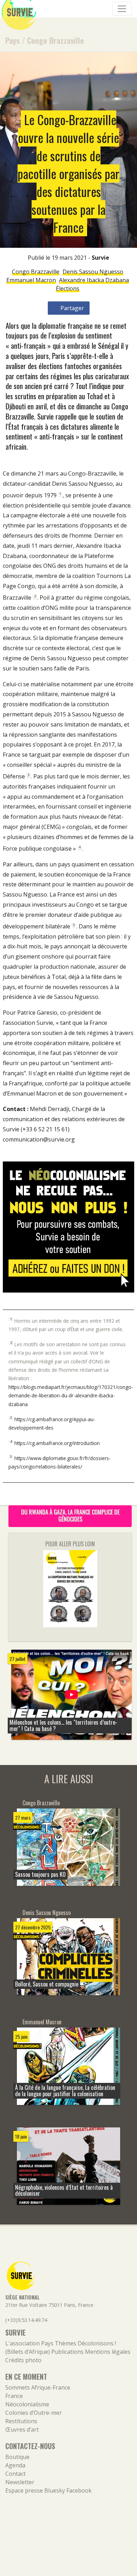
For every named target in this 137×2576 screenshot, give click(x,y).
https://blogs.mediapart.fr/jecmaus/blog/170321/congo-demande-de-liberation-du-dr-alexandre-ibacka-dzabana (71, 1396)
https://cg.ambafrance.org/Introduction (57, 1443)
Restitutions (21, 2421)
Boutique (17, 2457)
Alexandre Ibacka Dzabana (94, 280)
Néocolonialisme (27, 2404)
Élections (68, 288)
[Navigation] (122, 9)
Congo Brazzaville (56, 40)
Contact (15, 2474)
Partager (71, 308)
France (14, 2396)
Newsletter (20, 2482)
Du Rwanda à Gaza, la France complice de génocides (70, 1515)
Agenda (15, 2465)
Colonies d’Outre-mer (34, 2413)
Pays (12, 40)
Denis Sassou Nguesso (93, 272)
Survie (100, 258)
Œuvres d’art (22, 2430)
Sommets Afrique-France (38, 2387)
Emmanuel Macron (31, 280)
